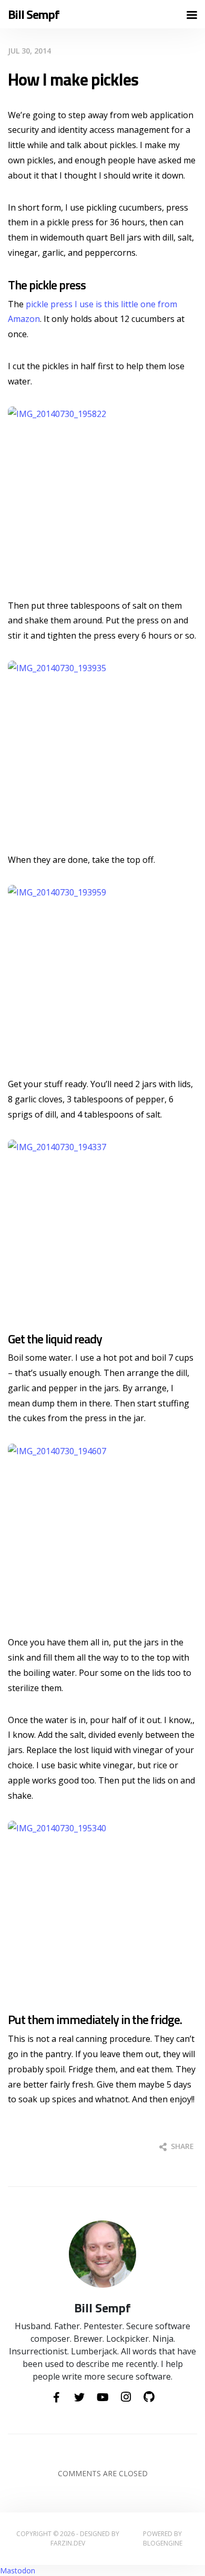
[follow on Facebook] (56, 2398)
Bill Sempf (34, 14)
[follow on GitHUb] (149, 2397)
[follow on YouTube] (102, 2398)
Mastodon (18, 2570)
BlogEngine (163, 2543)
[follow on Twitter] (79, 2398)
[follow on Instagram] (126, 2397)
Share (181, 2146)
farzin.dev (68, 2543)
